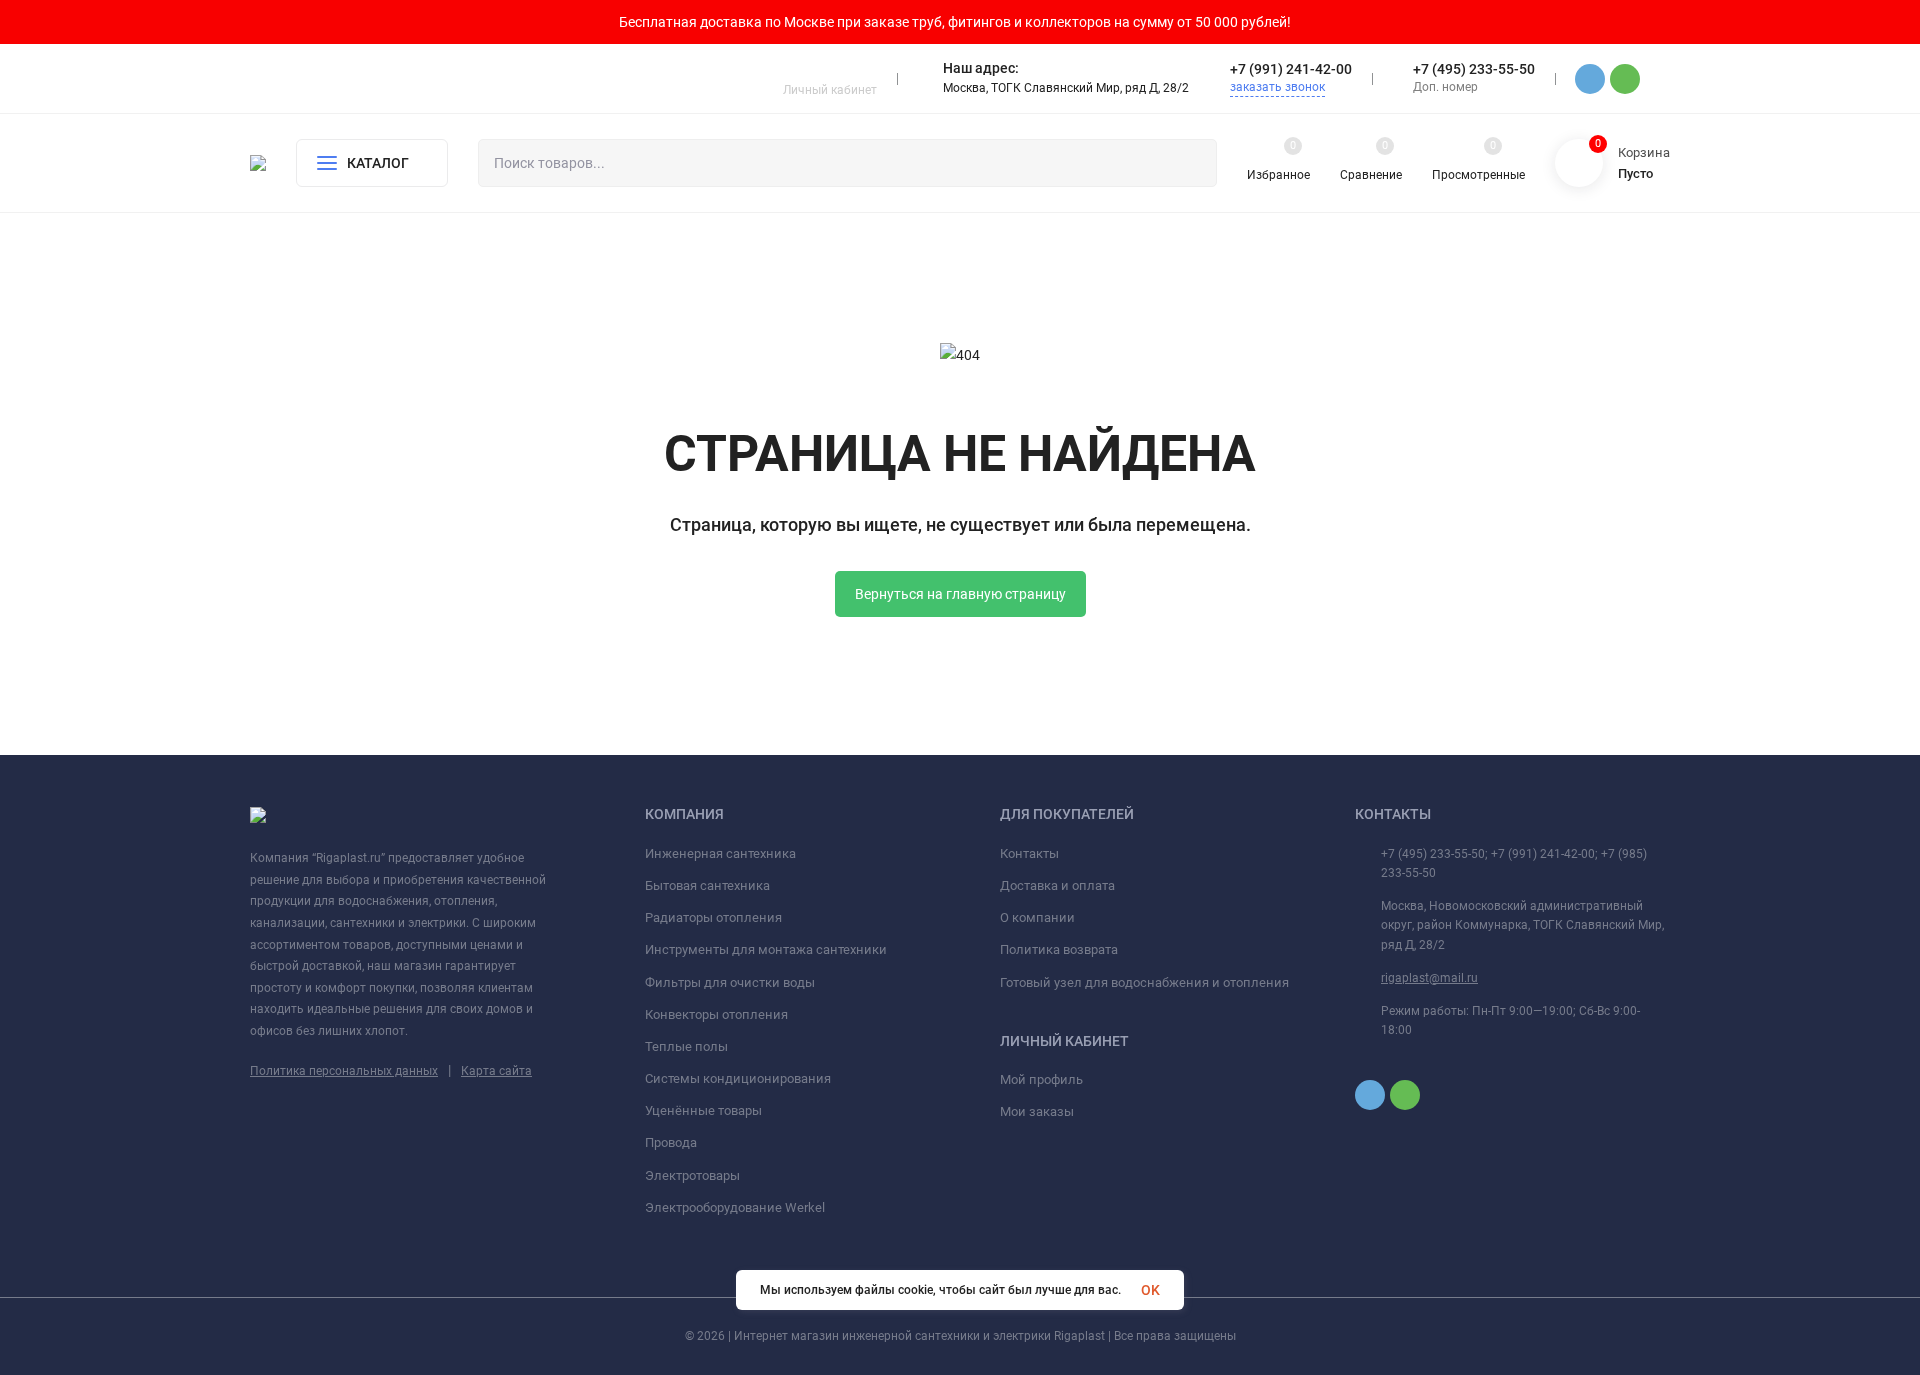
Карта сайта (496, 1071)
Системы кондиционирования (738, 1078)
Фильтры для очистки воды (730, 982)
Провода (671, 1142)
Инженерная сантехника (720, 853)
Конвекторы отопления (716, 1014)
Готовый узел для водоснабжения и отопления (1144, 982)
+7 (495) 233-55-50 (1474, 69)
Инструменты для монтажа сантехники (766, 949)
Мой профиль (1041, 1079)
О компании (1037, 917)
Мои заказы (1037, 1111)
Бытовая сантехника (707, 885)
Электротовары (692, 1175)
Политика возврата (1059, 949)
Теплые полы (686, 1046)
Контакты (1029, 853)
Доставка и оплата (1057, 885)
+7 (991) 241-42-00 (1291, 69)
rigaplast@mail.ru (1429, 978)
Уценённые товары (703, 1110)
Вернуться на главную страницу (960, 594)
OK (1150, 1290)
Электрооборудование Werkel (735, 1207)
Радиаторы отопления (713, 917)
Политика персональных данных (344, 1071)
